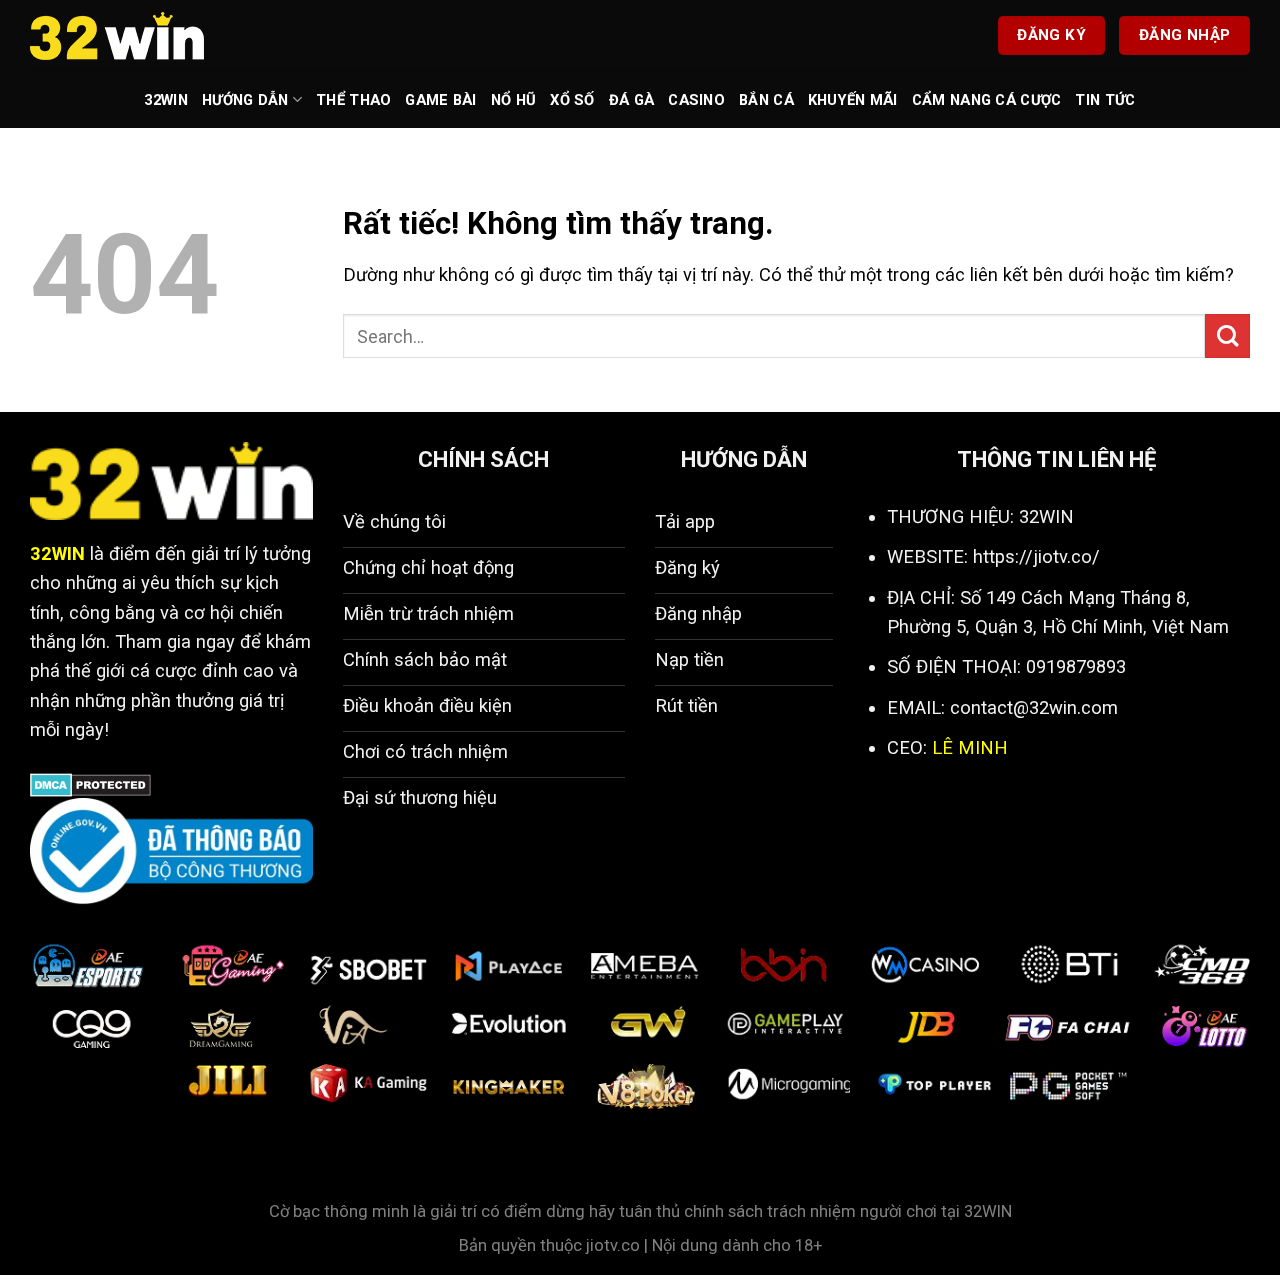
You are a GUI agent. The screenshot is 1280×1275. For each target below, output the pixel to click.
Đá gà (631, 100)
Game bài (440, 100)
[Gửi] (1227, 336)
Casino (696, 100)
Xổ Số (572, 100)
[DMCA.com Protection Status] (90, 783)
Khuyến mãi (853, 100)
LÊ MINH (970, 747)
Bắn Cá (766, 100)
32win (165, 100)
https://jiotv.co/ (1036, 556)
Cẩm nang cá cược (987, 100)
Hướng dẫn (245, 100)
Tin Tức (1105, 100)
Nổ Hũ (513, 100)
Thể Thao (353, 100)
